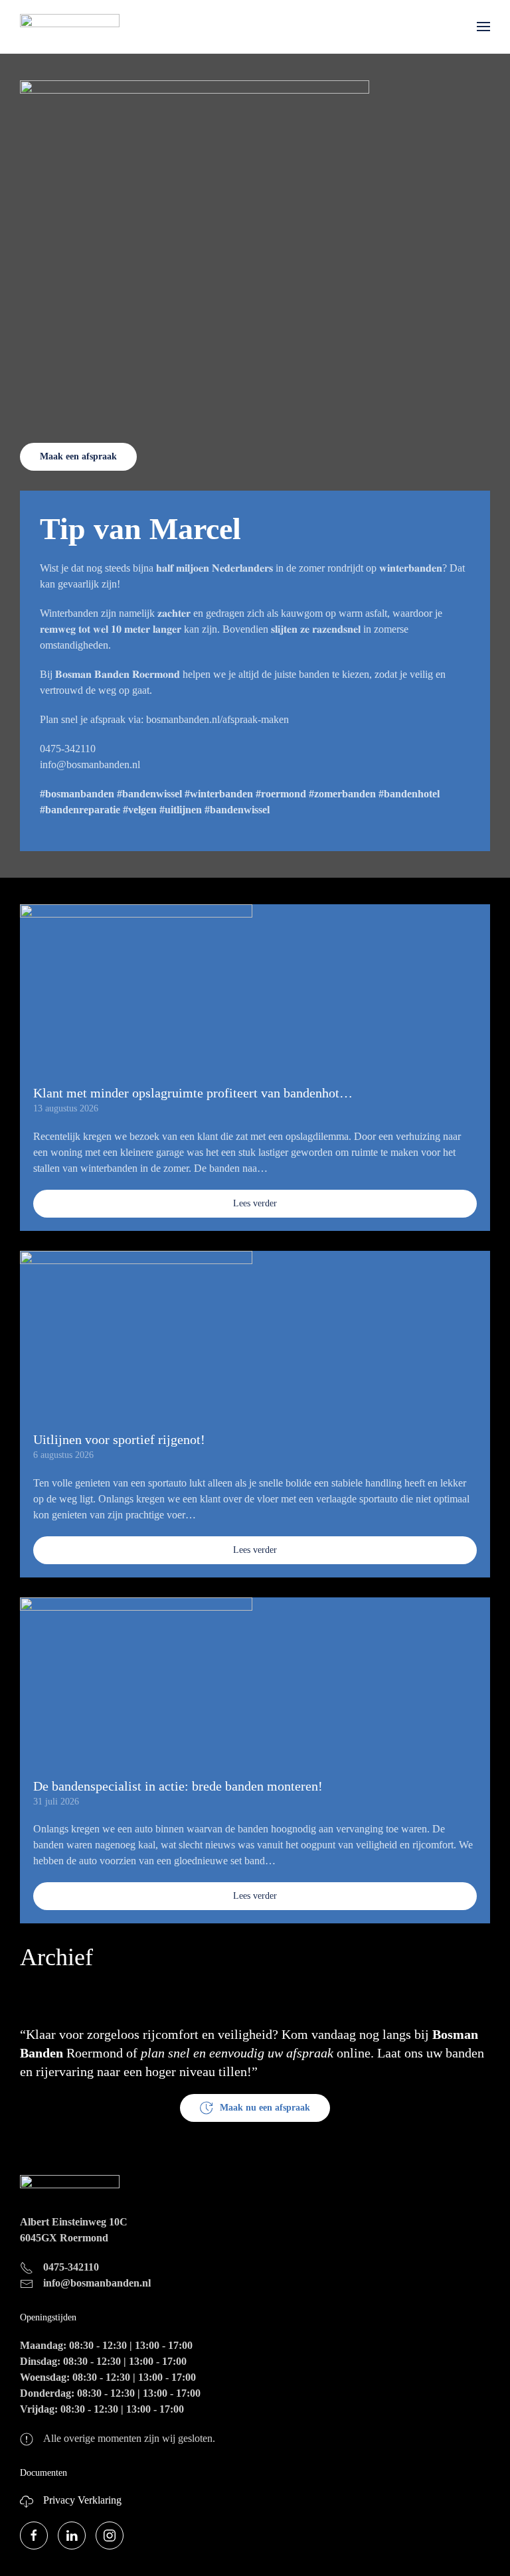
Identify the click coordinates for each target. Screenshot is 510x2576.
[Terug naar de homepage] (70, 27)
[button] (483, 27)
